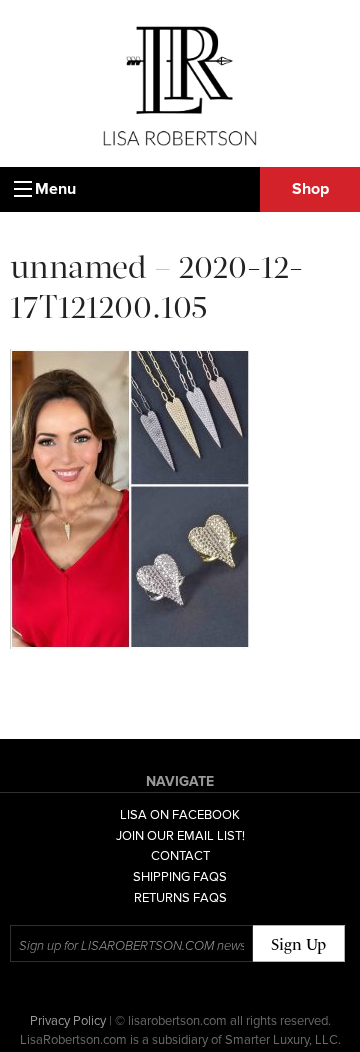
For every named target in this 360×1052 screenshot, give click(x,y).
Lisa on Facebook (180, 815)
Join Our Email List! (180, 836)
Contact (180, 856)
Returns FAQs (180, 898)
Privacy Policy (68, 1021)
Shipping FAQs (180, 877)
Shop (310, 189)
